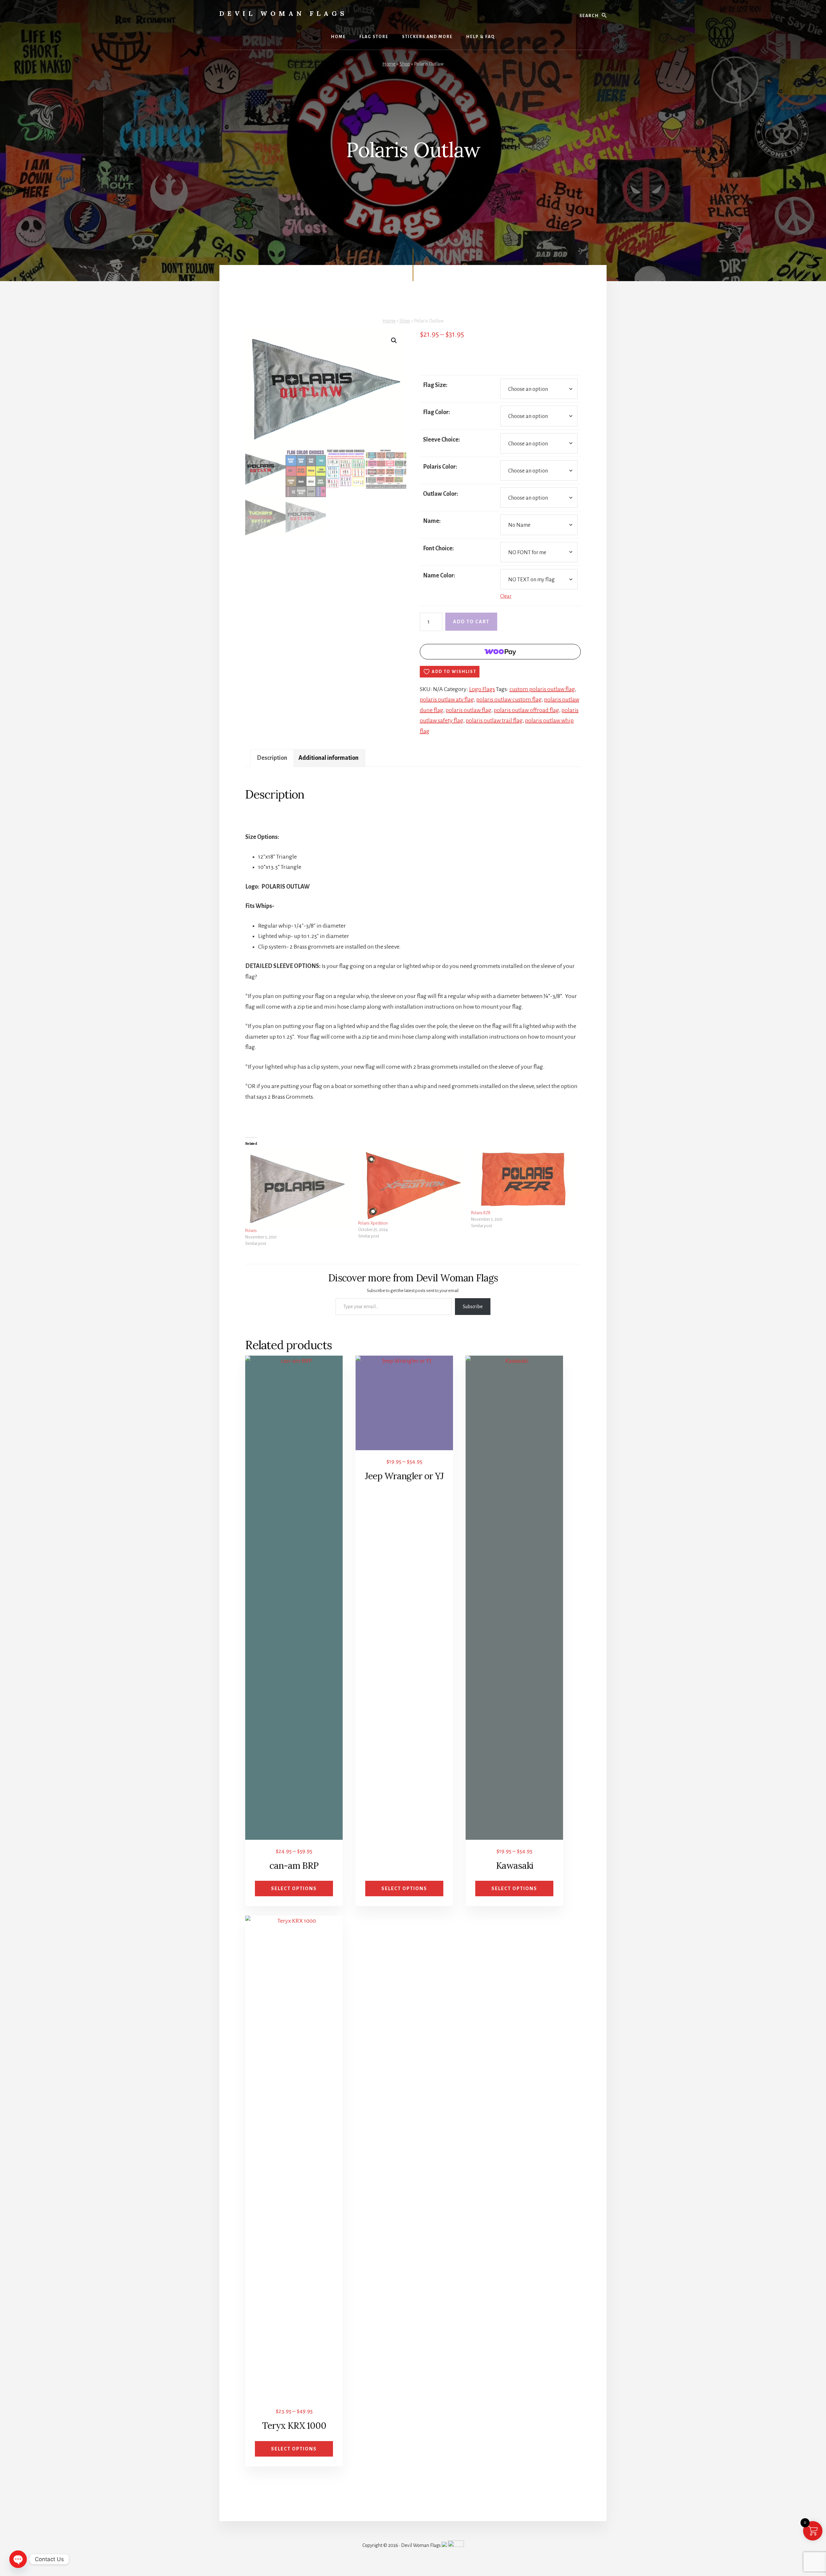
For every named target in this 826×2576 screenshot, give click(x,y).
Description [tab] (272, 758)
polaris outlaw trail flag (494, 720)
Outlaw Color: (441, 494)
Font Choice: (438, 548)
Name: (432, 521)
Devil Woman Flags (283, 13)
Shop (405, 64)
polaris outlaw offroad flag (526, 710)
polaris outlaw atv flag (447, 699)
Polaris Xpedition (373, 1223)
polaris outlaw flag (468, 710)
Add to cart (471, 622)
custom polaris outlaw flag (542, 689)
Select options (294, 1889)
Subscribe (473, 1307)
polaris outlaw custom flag (509, 699)
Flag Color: (437, 412)
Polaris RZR (481, 1213)
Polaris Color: (440, 467)
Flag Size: (435, 385)
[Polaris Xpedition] (411, 1185)
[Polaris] (298, 1189)
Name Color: (439, 575)
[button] (394, 341)
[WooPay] (500, 652)
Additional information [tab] (328, 758)
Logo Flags (482, 689)
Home (389, 64)
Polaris (251, 1231)
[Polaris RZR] (524, 1180)
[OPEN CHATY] (18, 2559)
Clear (506, 596)
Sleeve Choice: (442, 440)
